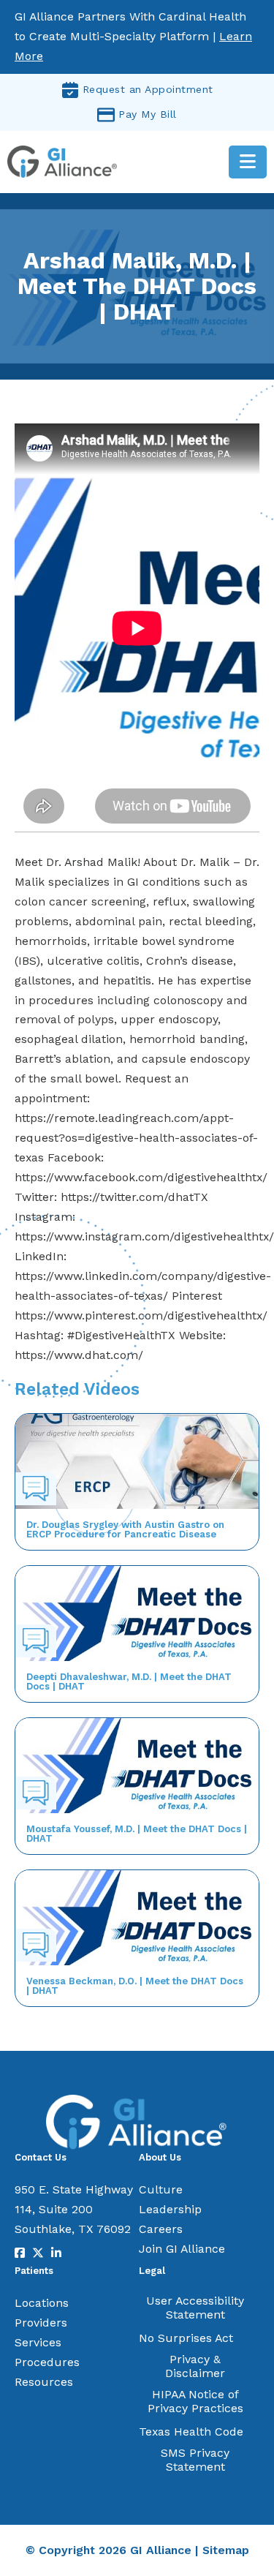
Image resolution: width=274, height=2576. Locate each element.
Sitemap (226, 2550)
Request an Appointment (148, 89)
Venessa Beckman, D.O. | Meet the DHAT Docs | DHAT (135, 1986)
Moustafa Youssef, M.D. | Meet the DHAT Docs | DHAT (137, 1834)
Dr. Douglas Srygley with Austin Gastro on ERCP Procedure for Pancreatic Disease (125, 1529)
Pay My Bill (148, 114)
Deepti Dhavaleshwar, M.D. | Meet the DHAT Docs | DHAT (129, 1681)
